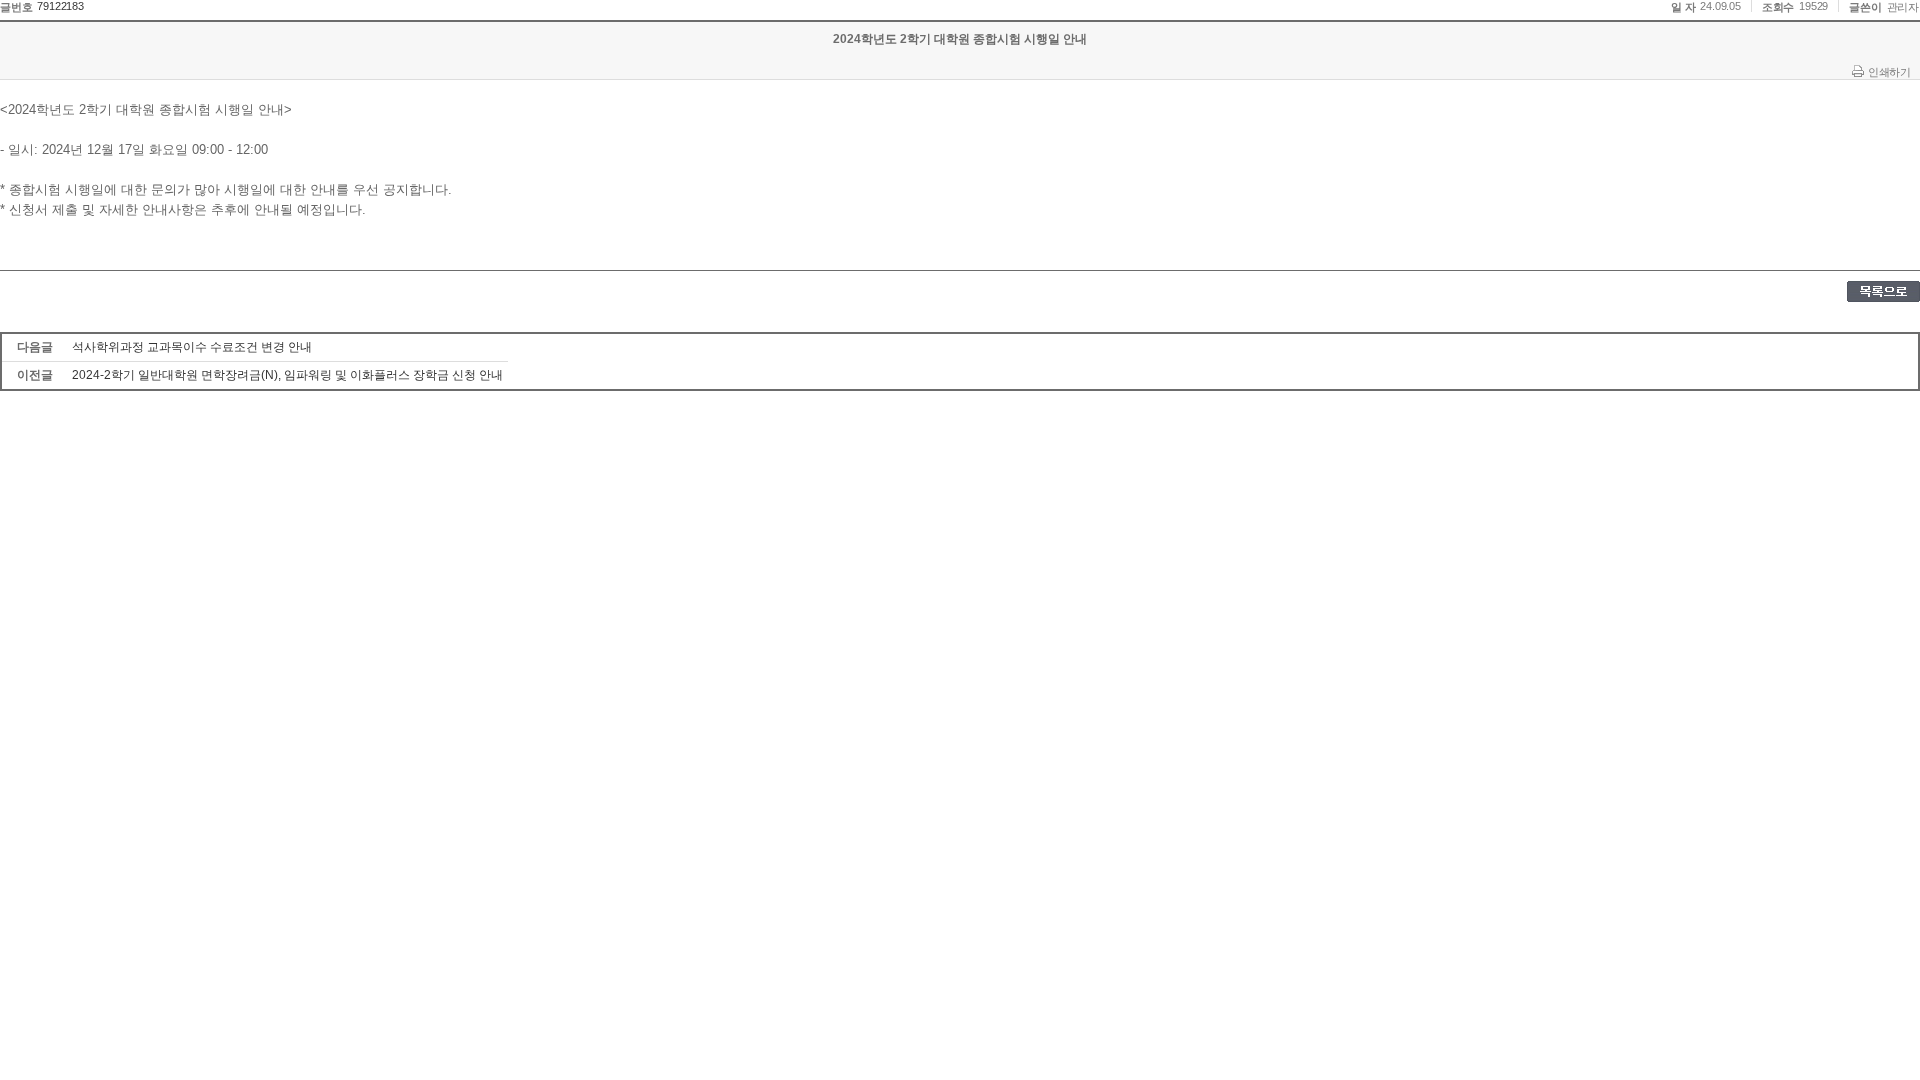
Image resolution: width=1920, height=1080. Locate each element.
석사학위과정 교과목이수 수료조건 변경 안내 (192, 347)
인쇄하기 (1889, 72)
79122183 (60, 6)
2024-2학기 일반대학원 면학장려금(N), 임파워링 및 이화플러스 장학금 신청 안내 (287, 375)
